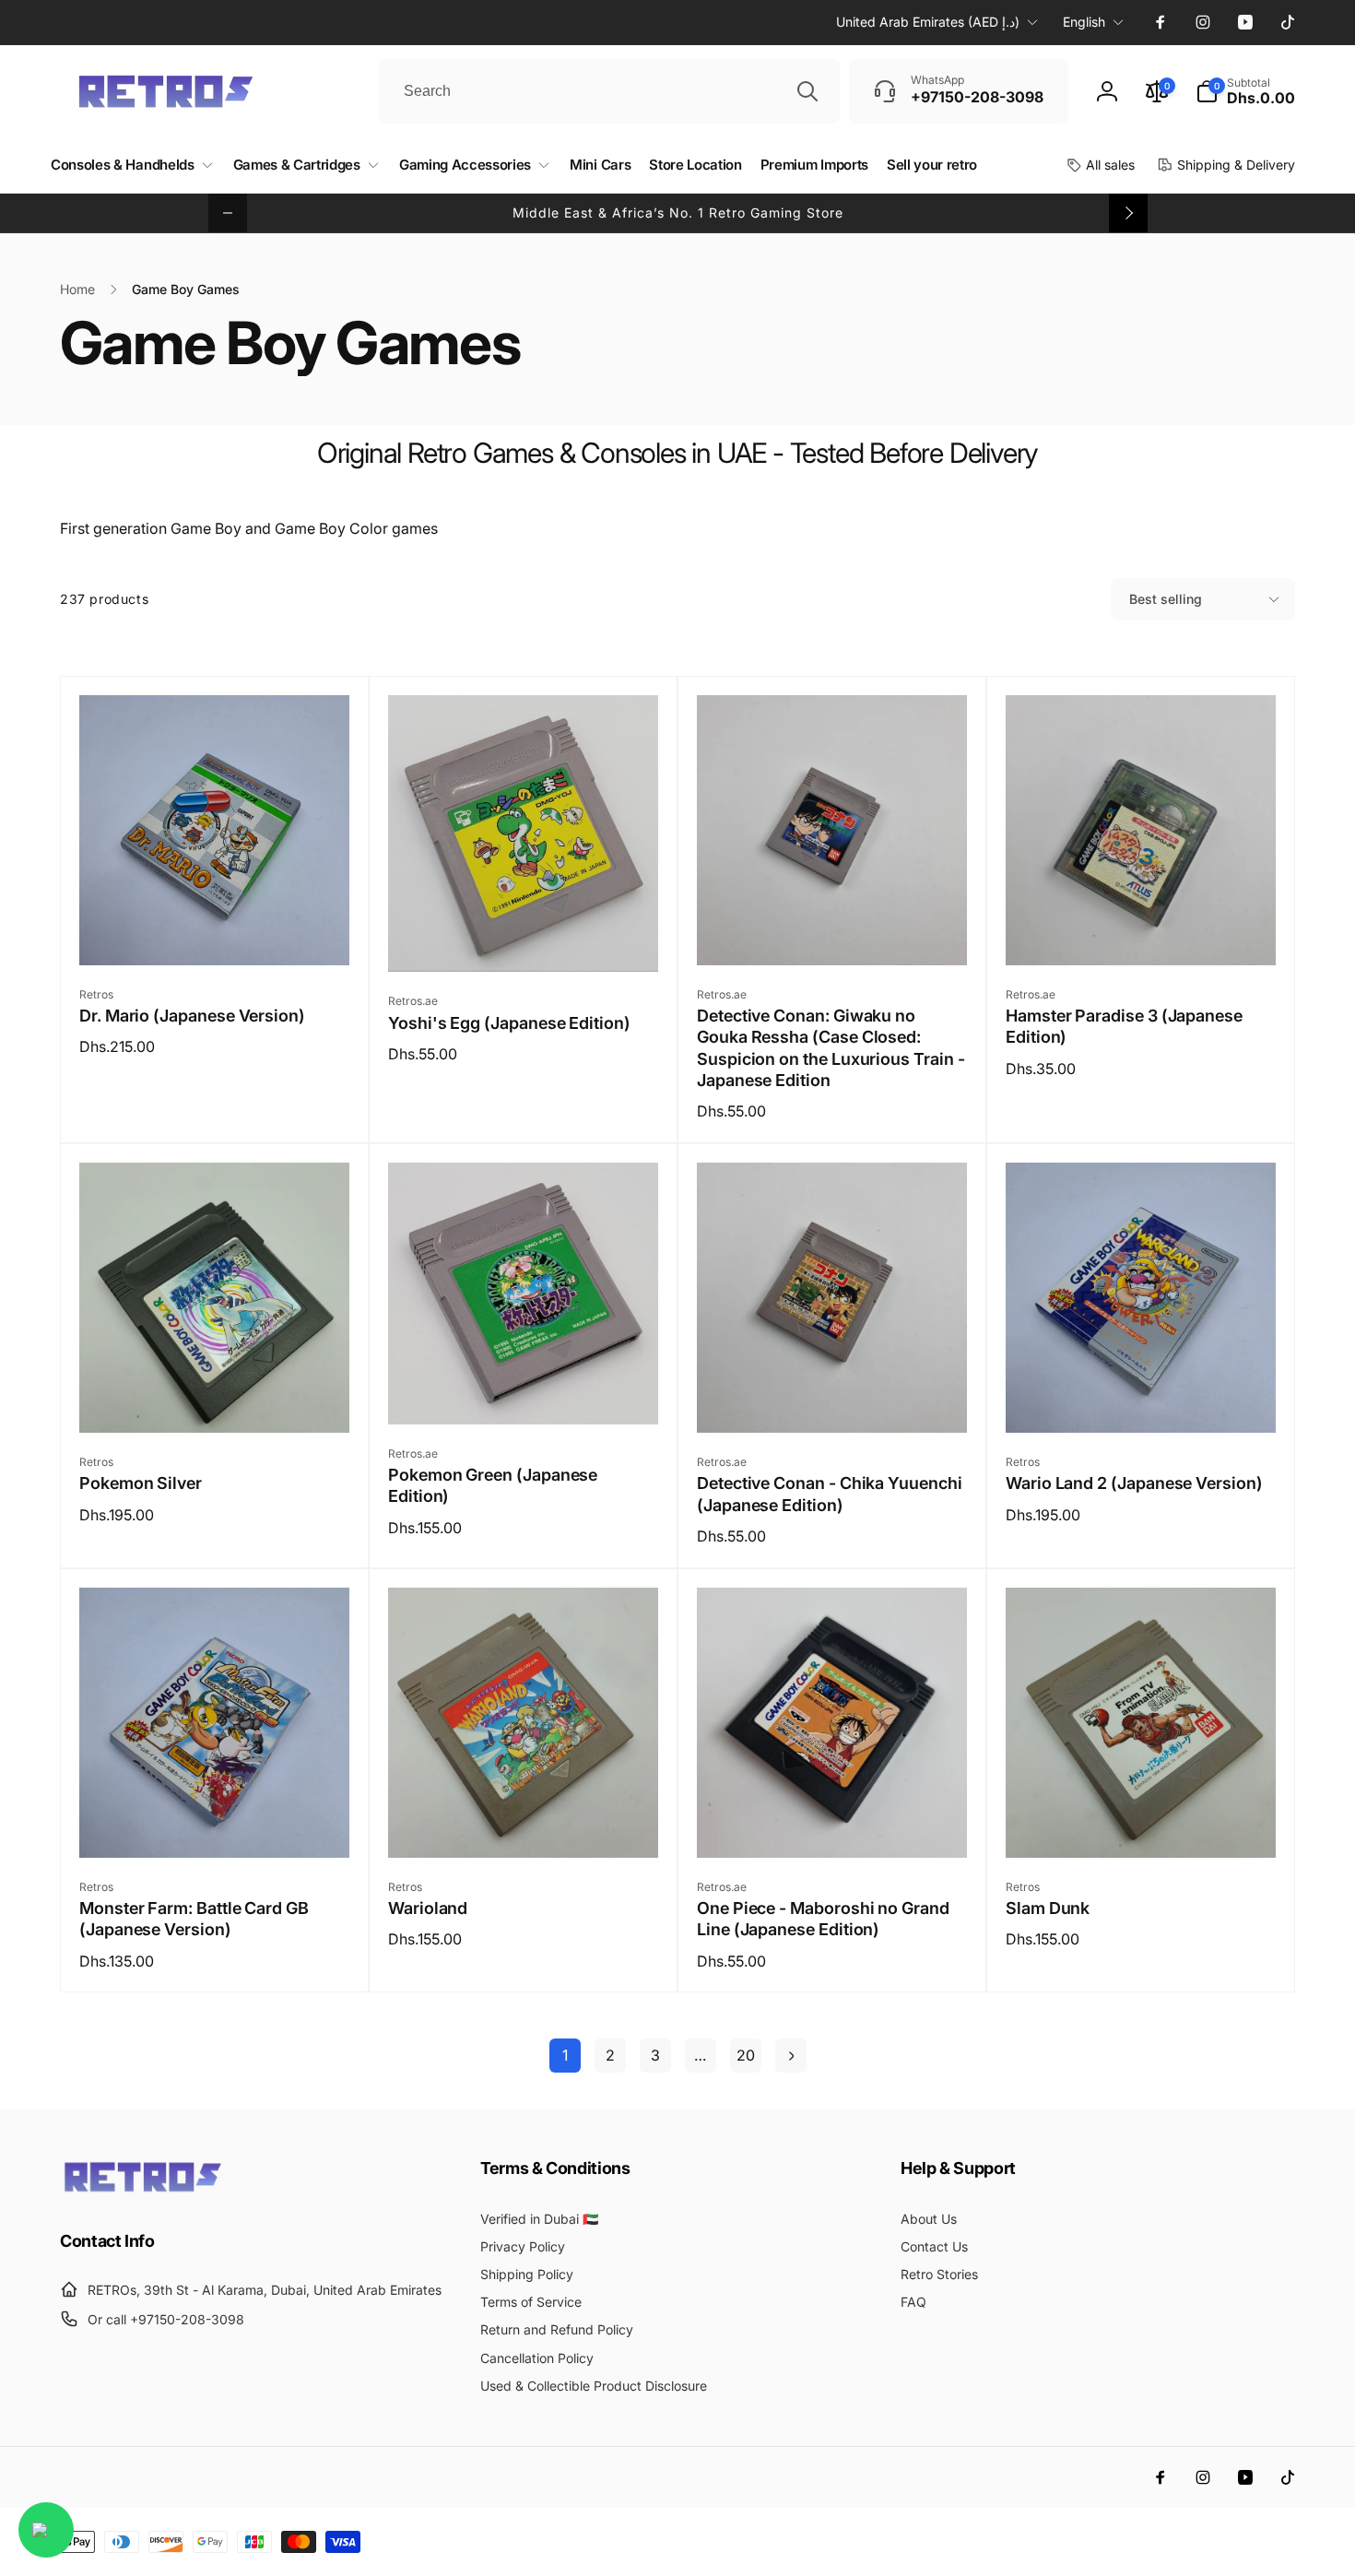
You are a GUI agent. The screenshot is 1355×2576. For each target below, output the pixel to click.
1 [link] (565, 2055)
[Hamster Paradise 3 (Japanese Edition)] (1142, 931)
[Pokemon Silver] (216, 1399)
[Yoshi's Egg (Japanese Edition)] (524, 938)
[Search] (807, 91)
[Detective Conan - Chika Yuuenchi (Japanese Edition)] (833, 1399)
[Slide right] (1128, 213)
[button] (1245, 91)
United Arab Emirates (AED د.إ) (928, 22)
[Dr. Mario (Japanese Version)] (216, 931)
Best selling (1166, 599)
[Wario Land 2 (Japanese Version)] (1142, 1399)
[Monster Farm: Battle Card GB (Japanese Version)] (216, 1824)
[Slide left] (228, 213)
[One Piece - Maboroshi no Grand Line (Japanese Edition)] (833, 1824)
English (1084, 22)
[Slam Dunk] (1142, 1824)
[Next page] (791, 2056)
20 (746, 2055)
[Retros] (143, 2191)
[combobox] (609, 91)
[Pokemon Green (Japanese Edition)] (524, 1390)
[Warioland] (524, 1824)
